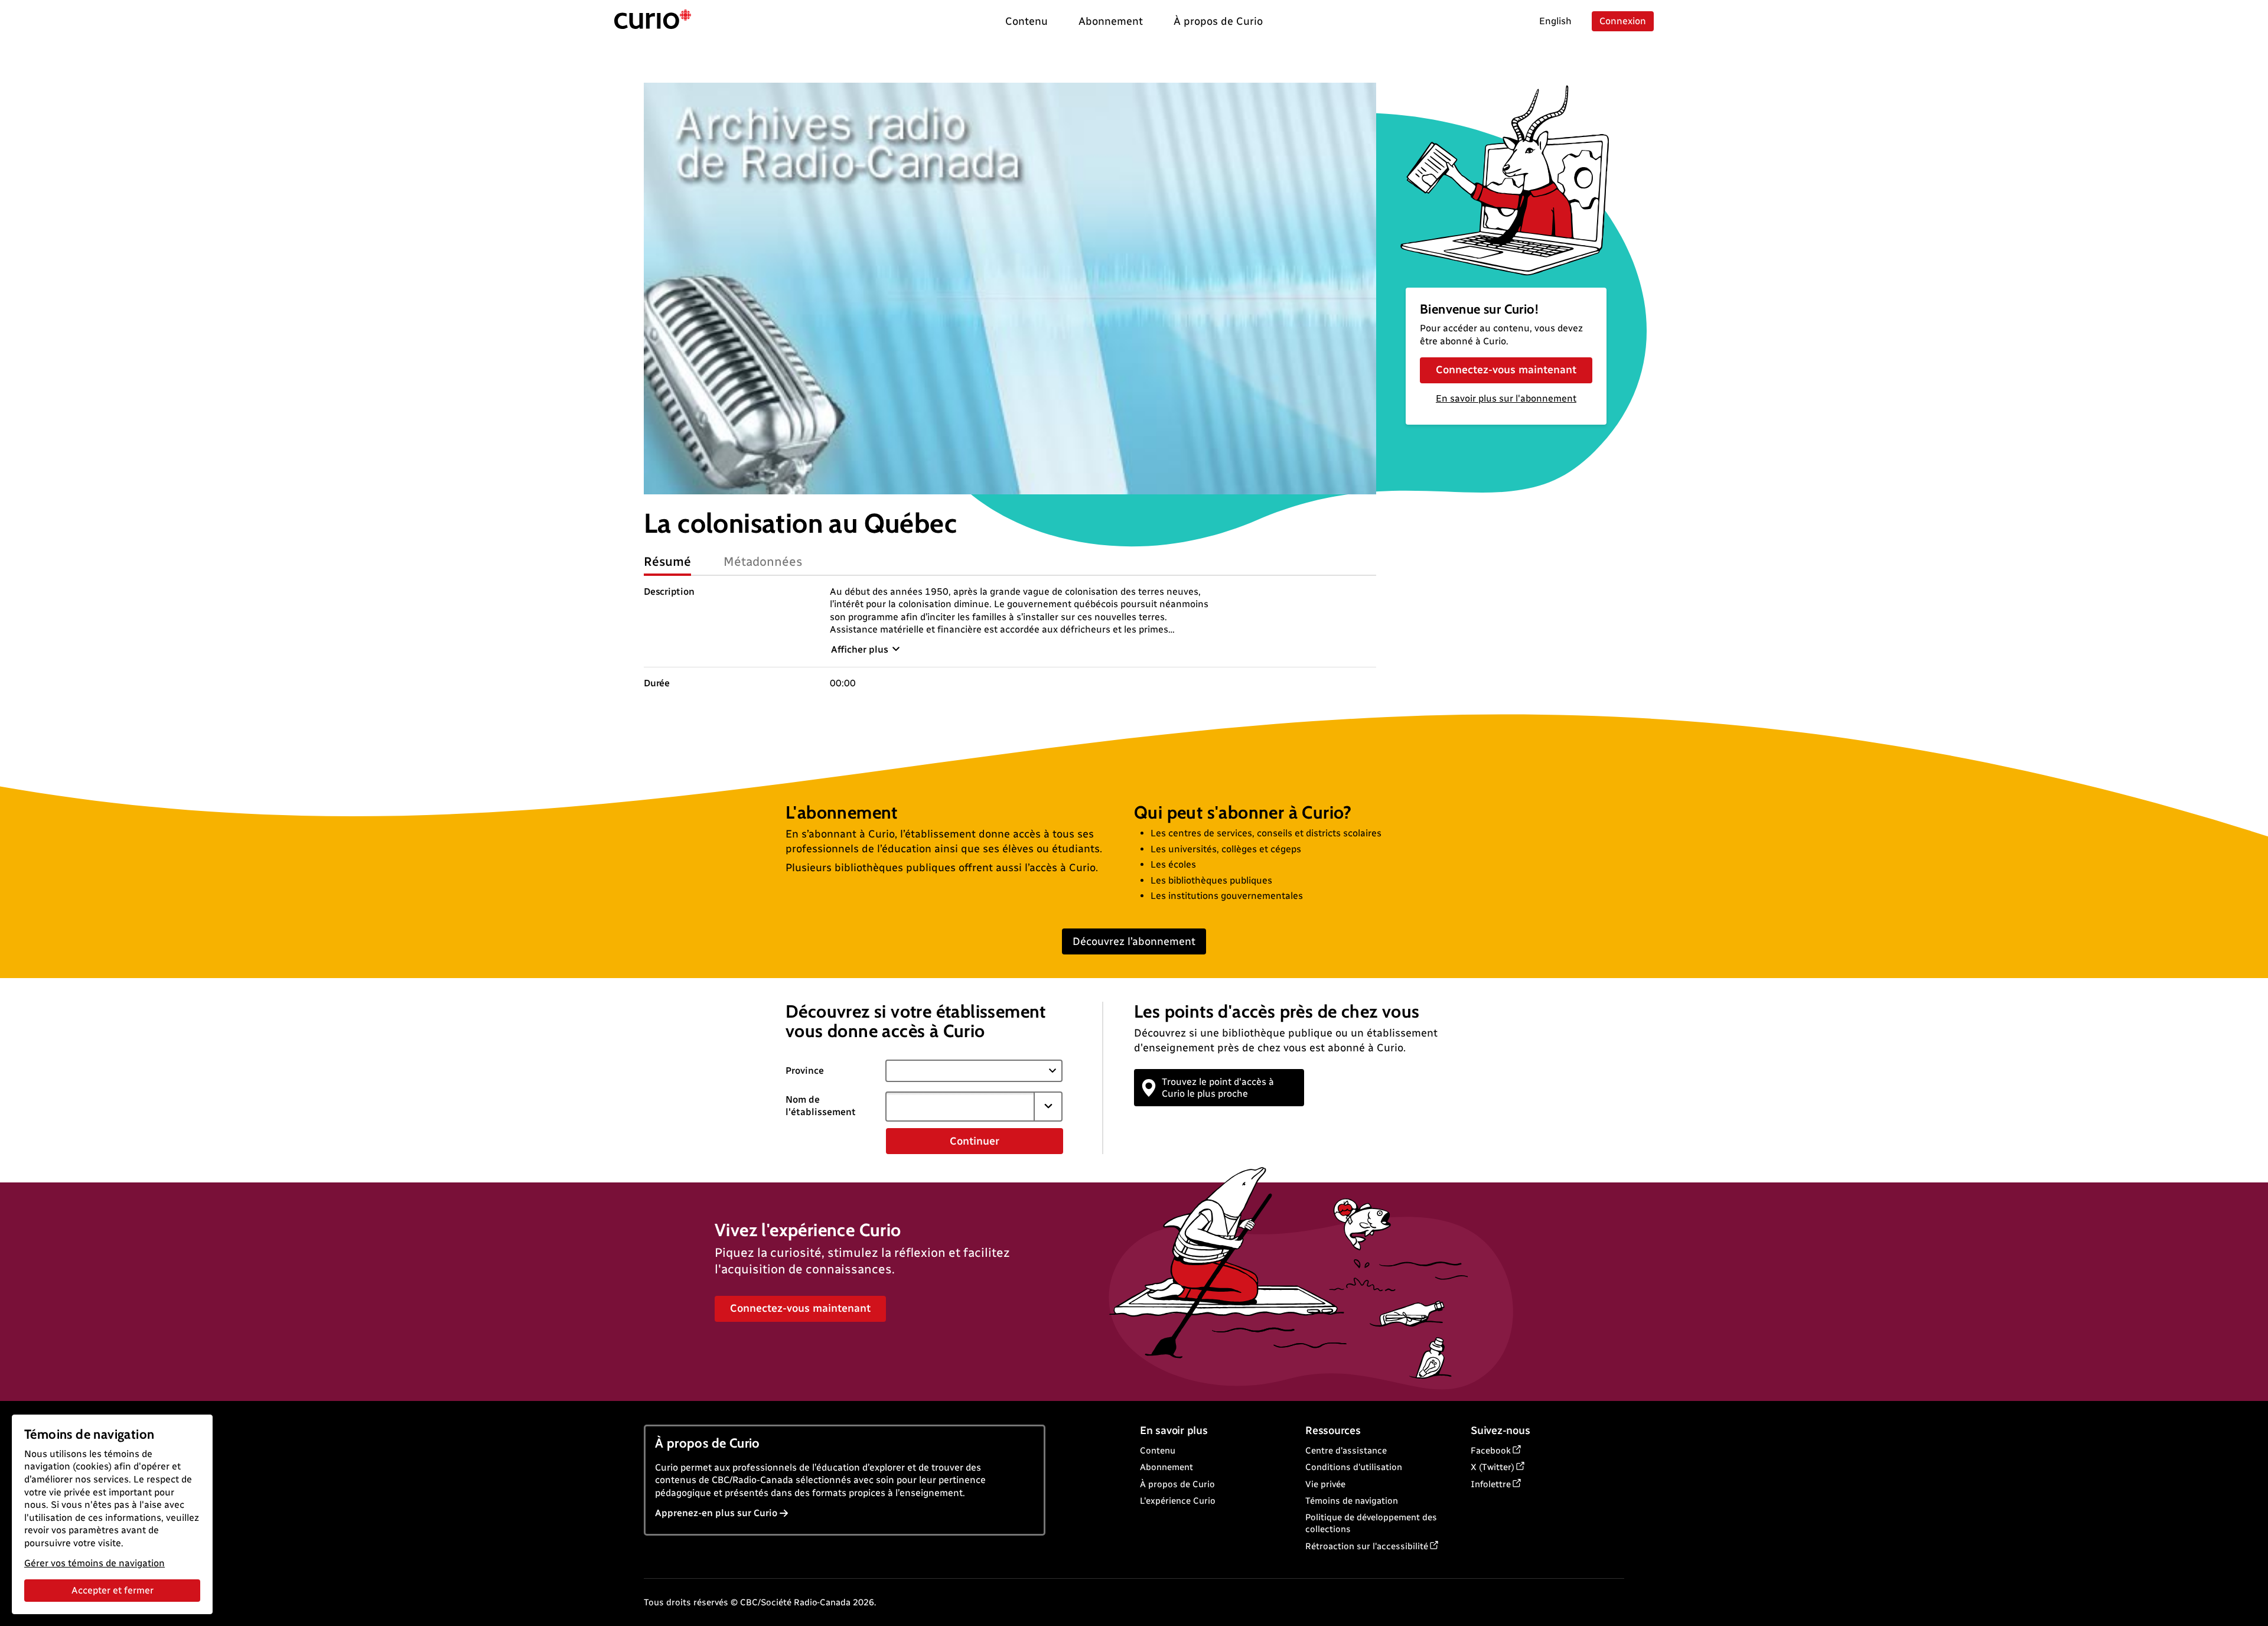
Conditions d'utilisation (1354, 1467)
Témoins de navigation (1352, 1501)
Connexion (1623, 21)
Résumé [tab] (667, 561)
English (1555, 21)
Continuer (975, 1141)
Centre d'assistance (1346, 1451)
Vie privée (1325, 1484)
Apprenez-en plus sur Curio (716, 1513)
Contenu (1158, 1451)
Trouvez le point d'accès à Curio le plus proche (1218, 1087)
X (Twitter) (1493, 1467)
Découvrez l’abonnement (1134, 941)
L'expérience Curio (1178, 1501)
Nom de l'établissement (821, 1106)
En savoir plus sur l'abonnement (1506, 398)
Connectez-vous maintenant (1506, 370)
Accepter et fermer (113, 1590)
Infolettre (1491, 1484)
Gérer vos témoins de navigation (94, 1563)
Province (805, 1071)
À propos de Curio (1177, 1484)
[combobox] (960, 1106)
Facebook (1491, 1451)
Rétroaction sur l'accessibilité (1367, 1546)
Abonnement (1166, 1467)
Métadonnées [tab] (763, 561)
